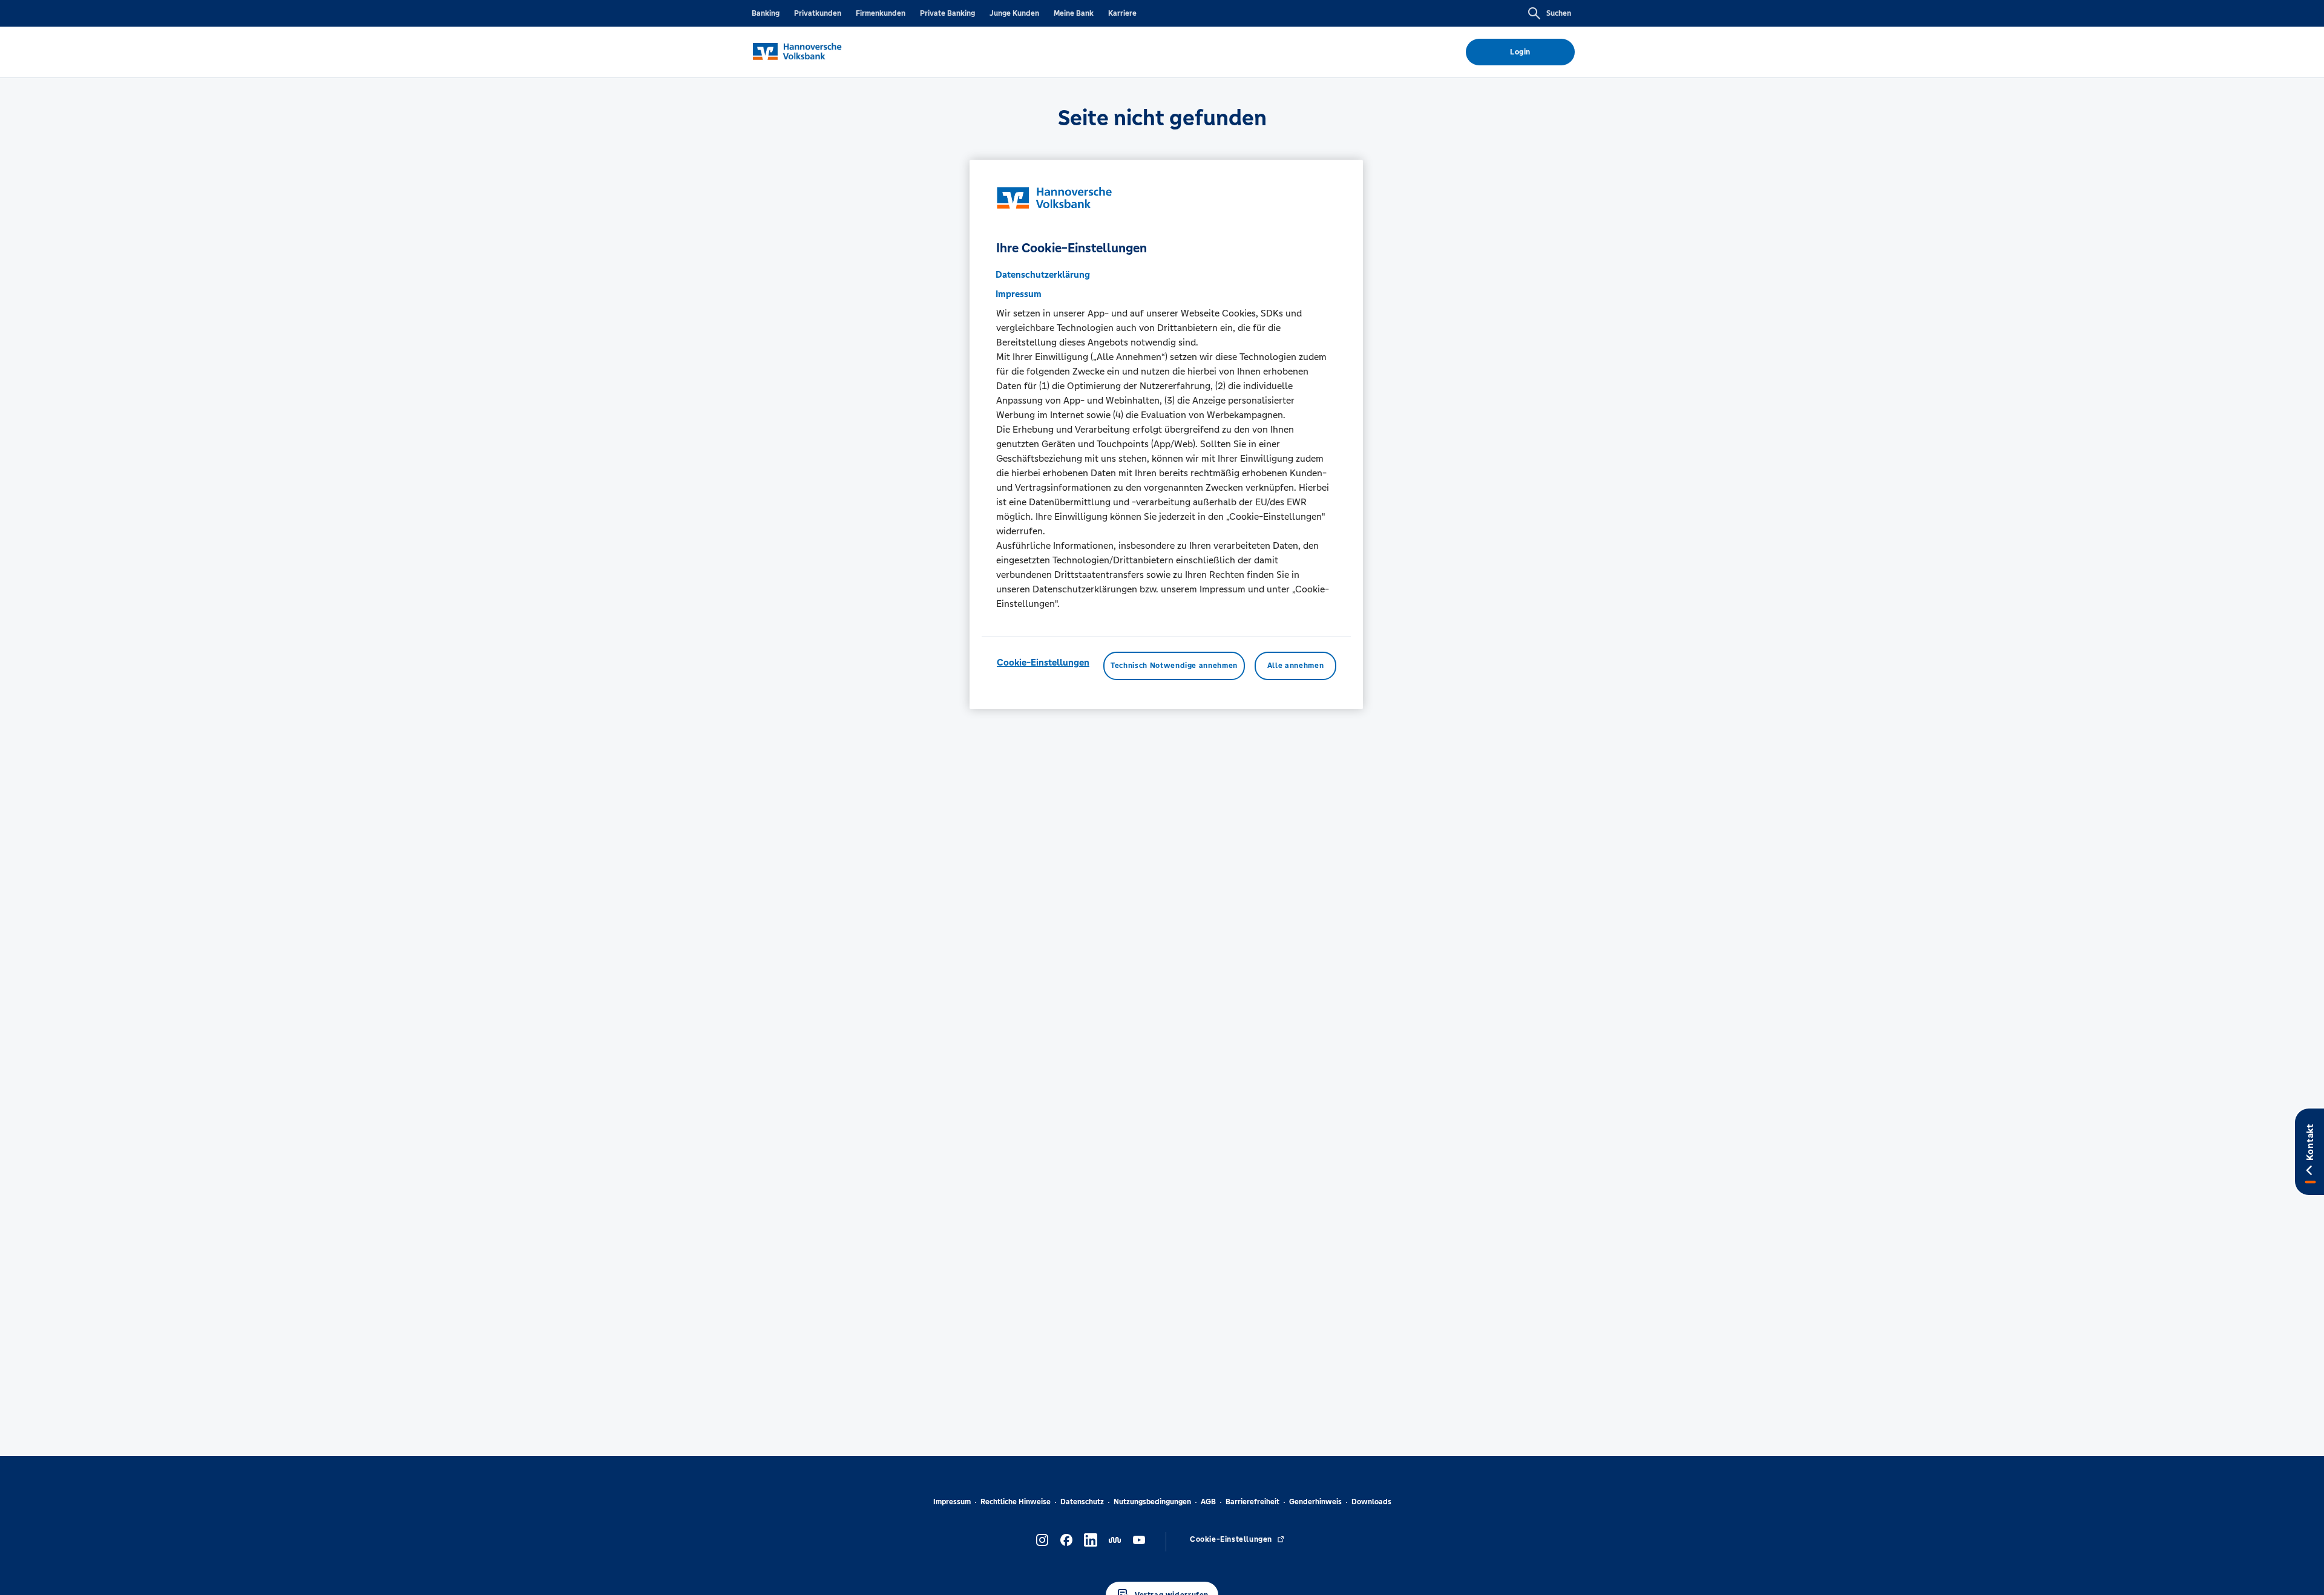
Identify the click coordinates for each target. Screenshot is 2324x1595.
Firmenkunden (881, 13)
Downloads (1371, 1502)
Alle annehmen (1295, 666)
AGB (1208, 1502)
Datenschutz (1082, 1502)
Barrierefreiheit (1252, 1502)
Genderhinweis (1315, 1502)
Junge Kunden (1014, 13)
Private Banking (947, 13)
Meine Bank (1074, 13)
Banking (766, 13)
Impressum (952, 1502)
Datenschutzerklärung (1043, 274)
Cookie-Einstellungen (1043, 662)
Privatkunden (818, 13)
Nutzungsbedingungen (1152, 1502)
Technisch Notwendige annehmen (1174, 666)
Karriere (1122, 13)
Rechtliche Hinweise (1016, 1502)
